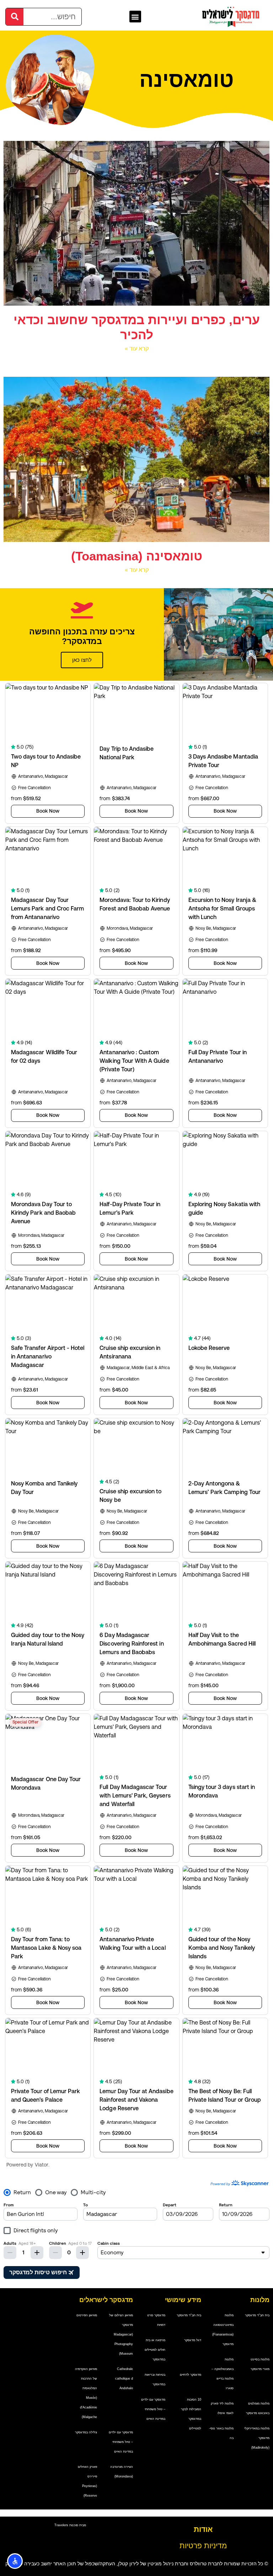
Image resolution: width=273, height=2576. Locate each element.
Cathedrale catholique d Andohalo (124, 2379)
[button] (135, 17)
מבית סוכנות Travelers (70, 2525)
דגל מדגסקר (193, 2340)
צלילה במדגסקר (86, 2432)
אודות (203, 2529)
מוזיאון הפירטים (87, 2315)
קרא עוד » (137, 348)
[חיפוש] (15, 17)
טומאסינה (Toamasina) (137, 556)
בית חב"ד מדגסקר (257, 2315)
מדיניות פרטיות (203, 2546)
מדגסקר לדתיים (191, 2375)
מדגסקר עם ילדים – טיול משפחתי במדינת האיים (153, 2409)
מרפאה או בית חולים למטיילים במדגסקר (155, 2350)
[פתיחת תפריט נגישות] (15, 2561)
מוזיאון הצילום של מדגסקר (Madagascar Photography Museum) (121, 2334)
